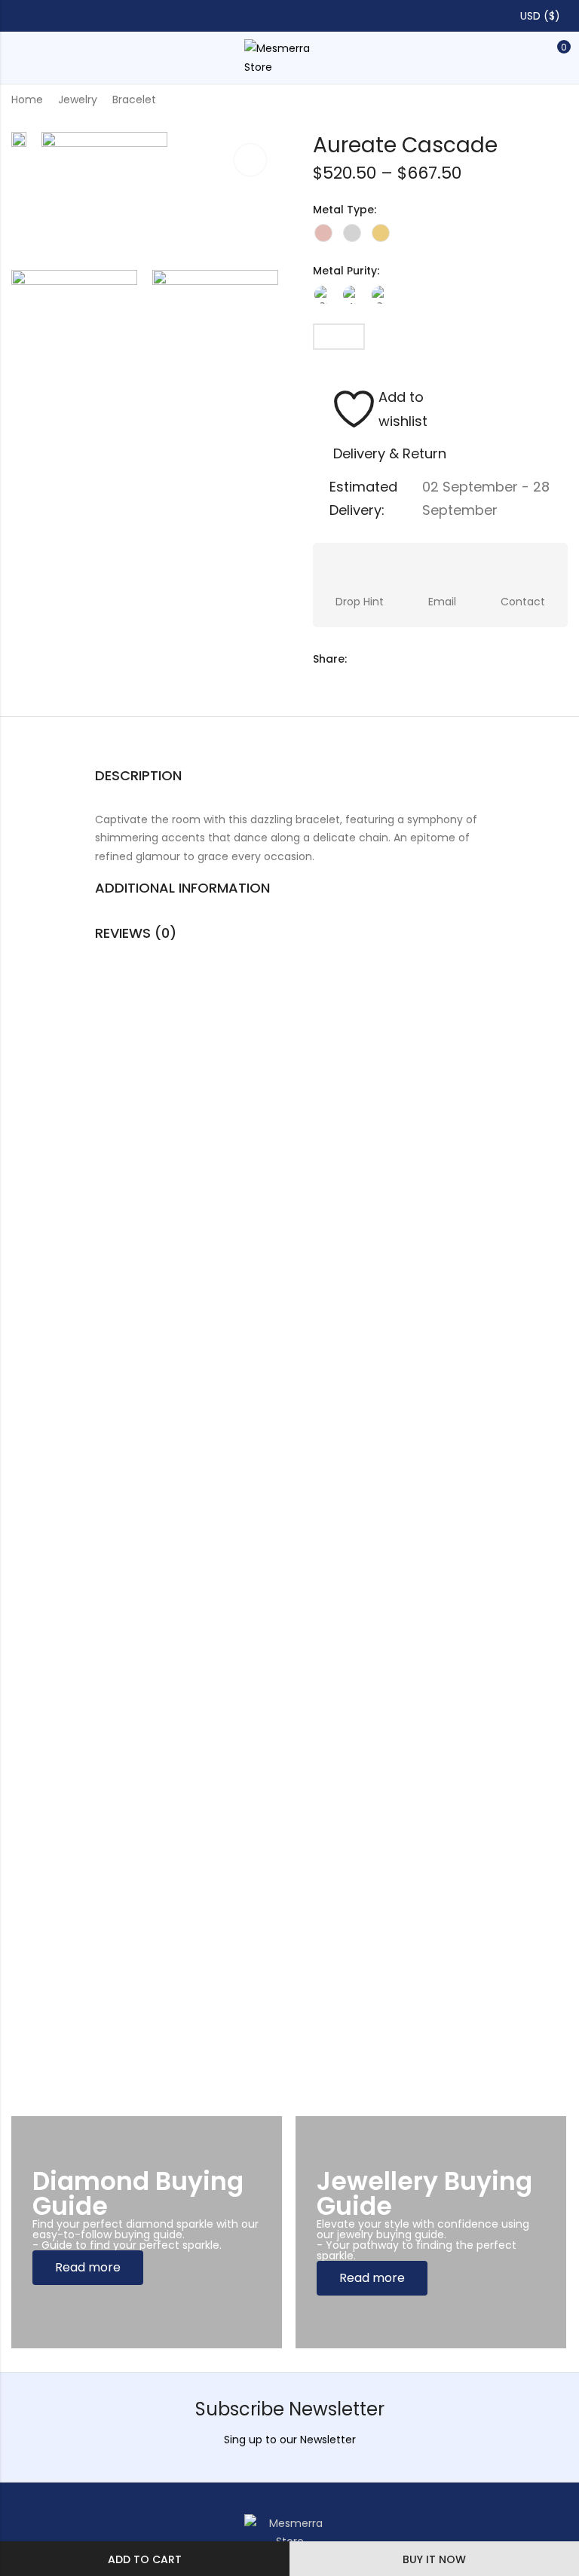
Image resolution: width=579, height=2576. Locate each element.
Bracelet (134, 100)
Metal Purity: (346, 271)
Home (27, 100)
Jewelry (78, 100)
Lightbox (250, 160)
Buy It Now (434, 2559)
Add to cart (145, 2559)
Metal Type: (345, 210)
